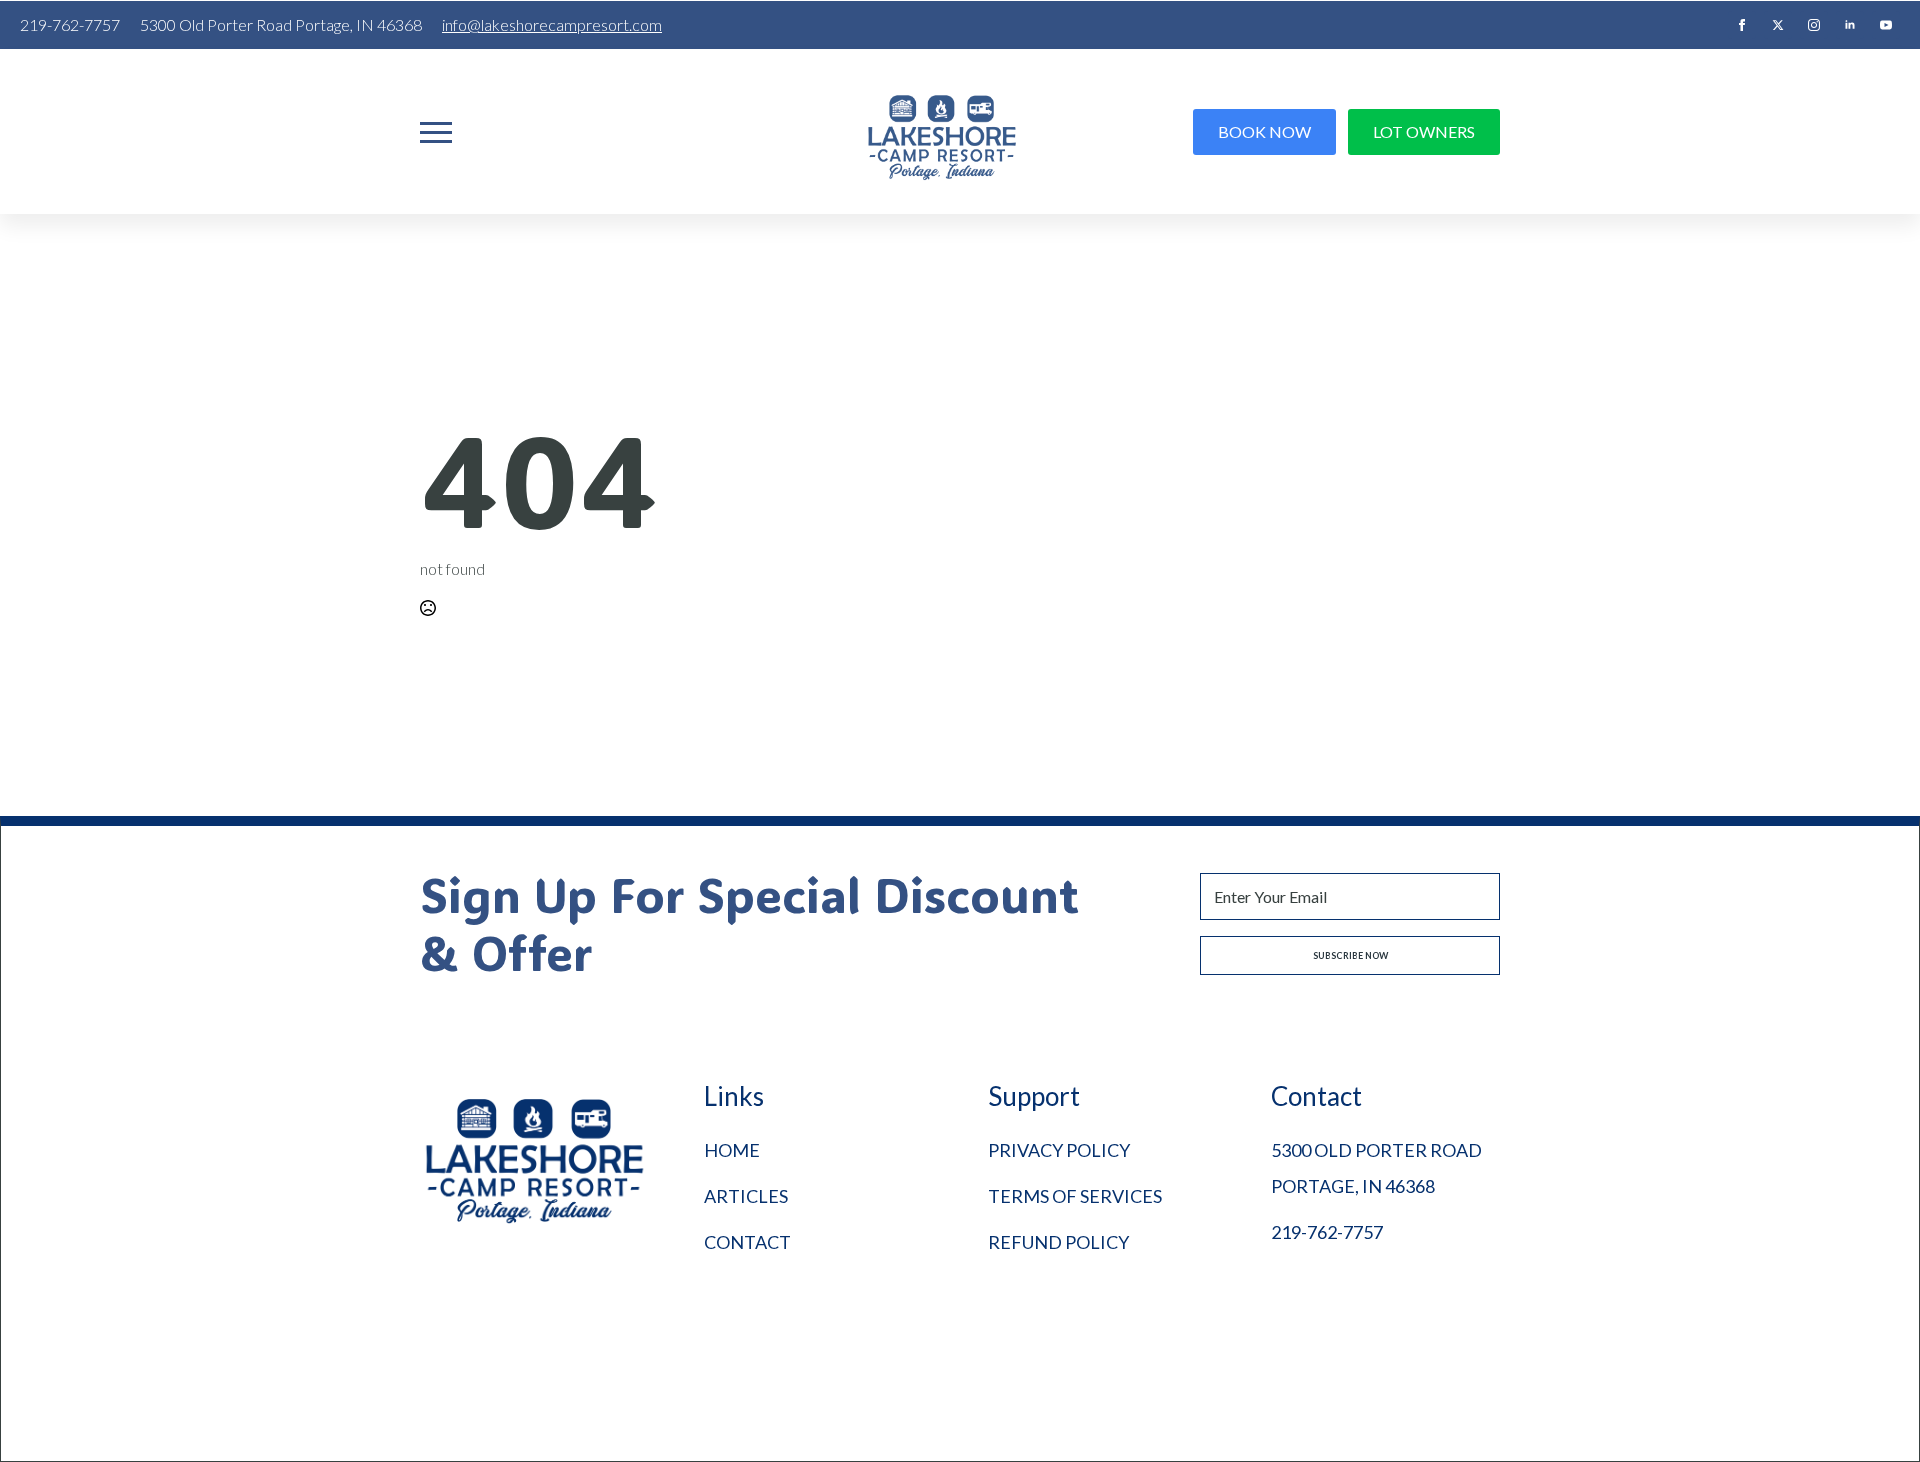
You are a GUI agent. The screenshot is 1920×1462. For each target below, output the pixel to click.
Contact (747, 1242)
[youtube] (1886, 25)
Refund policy (1058, 1242)
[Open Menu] (436, 132)
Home (732, 1150)
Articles (746, 1196)
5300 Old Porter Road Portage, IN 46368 (1376, 1168)
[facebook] (1742, 25)
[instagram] (1814, 25)
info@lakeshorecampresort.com (552, 24)
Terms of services (1075, 1196)
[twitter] (1778, 25)
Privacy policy (1059, 1150)
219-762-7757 (1327, 1232)
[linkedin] (1850, 25)
